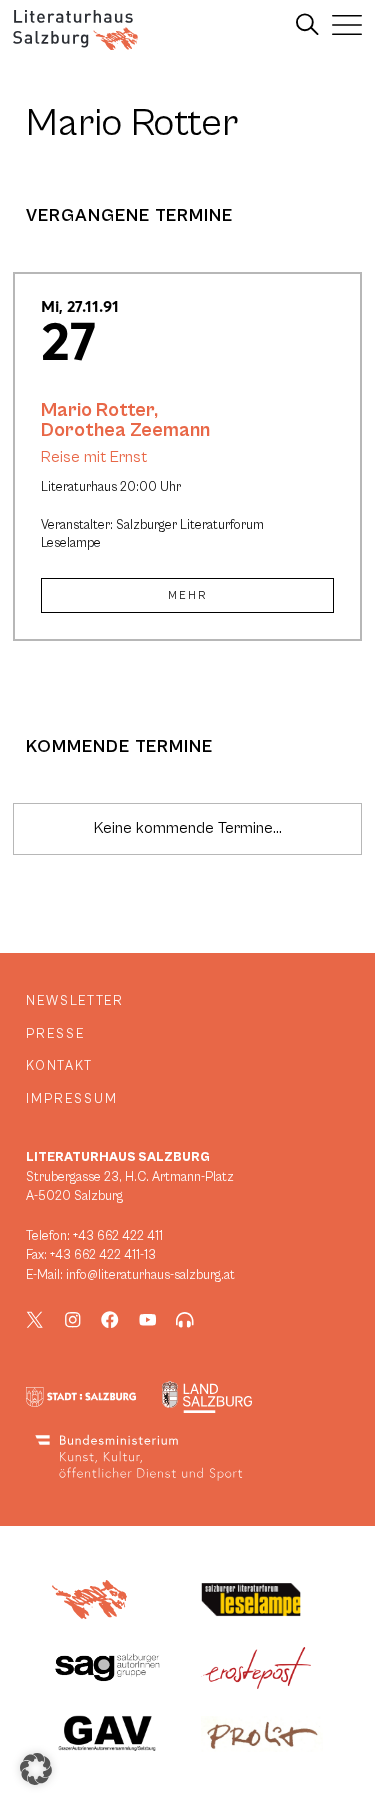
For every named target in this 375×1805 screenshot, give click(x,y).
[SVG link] (75, 30)
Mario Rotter (97, 410)
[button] (36, 1769)
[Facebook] (110, 1320)
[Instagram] (73, 1320)
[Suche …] (307, 25)
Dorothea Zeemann (125, 430)
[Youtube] (148, 1320)
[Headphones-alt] (185, 1320)
